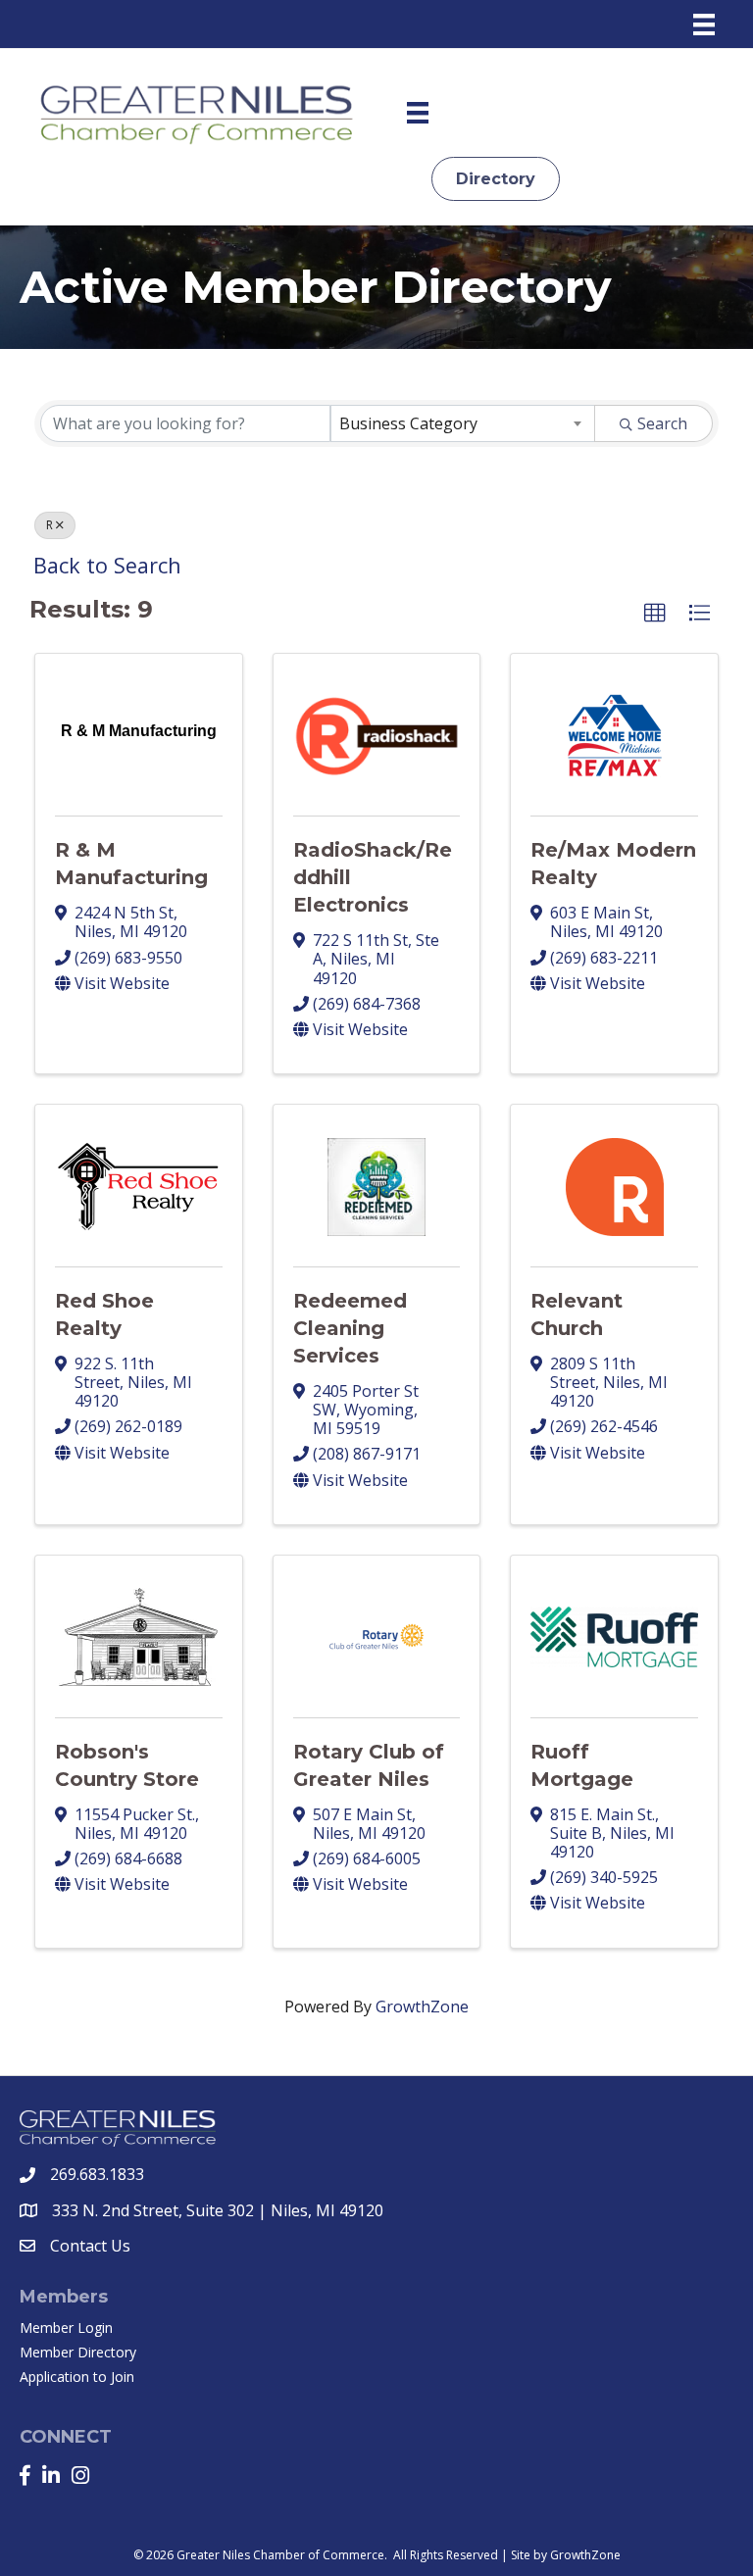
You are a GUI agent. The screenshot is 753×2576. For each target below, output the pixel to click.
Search (662, 423)
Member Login (66, 2328)
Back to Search (107, 565)
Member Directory (78, 2352)
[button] (655, 614)
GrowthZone (422, 2006)
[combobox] (463, 423)
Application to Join (77, 2377)
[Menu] (704, 25)
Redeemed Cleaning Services (350, 1328)
